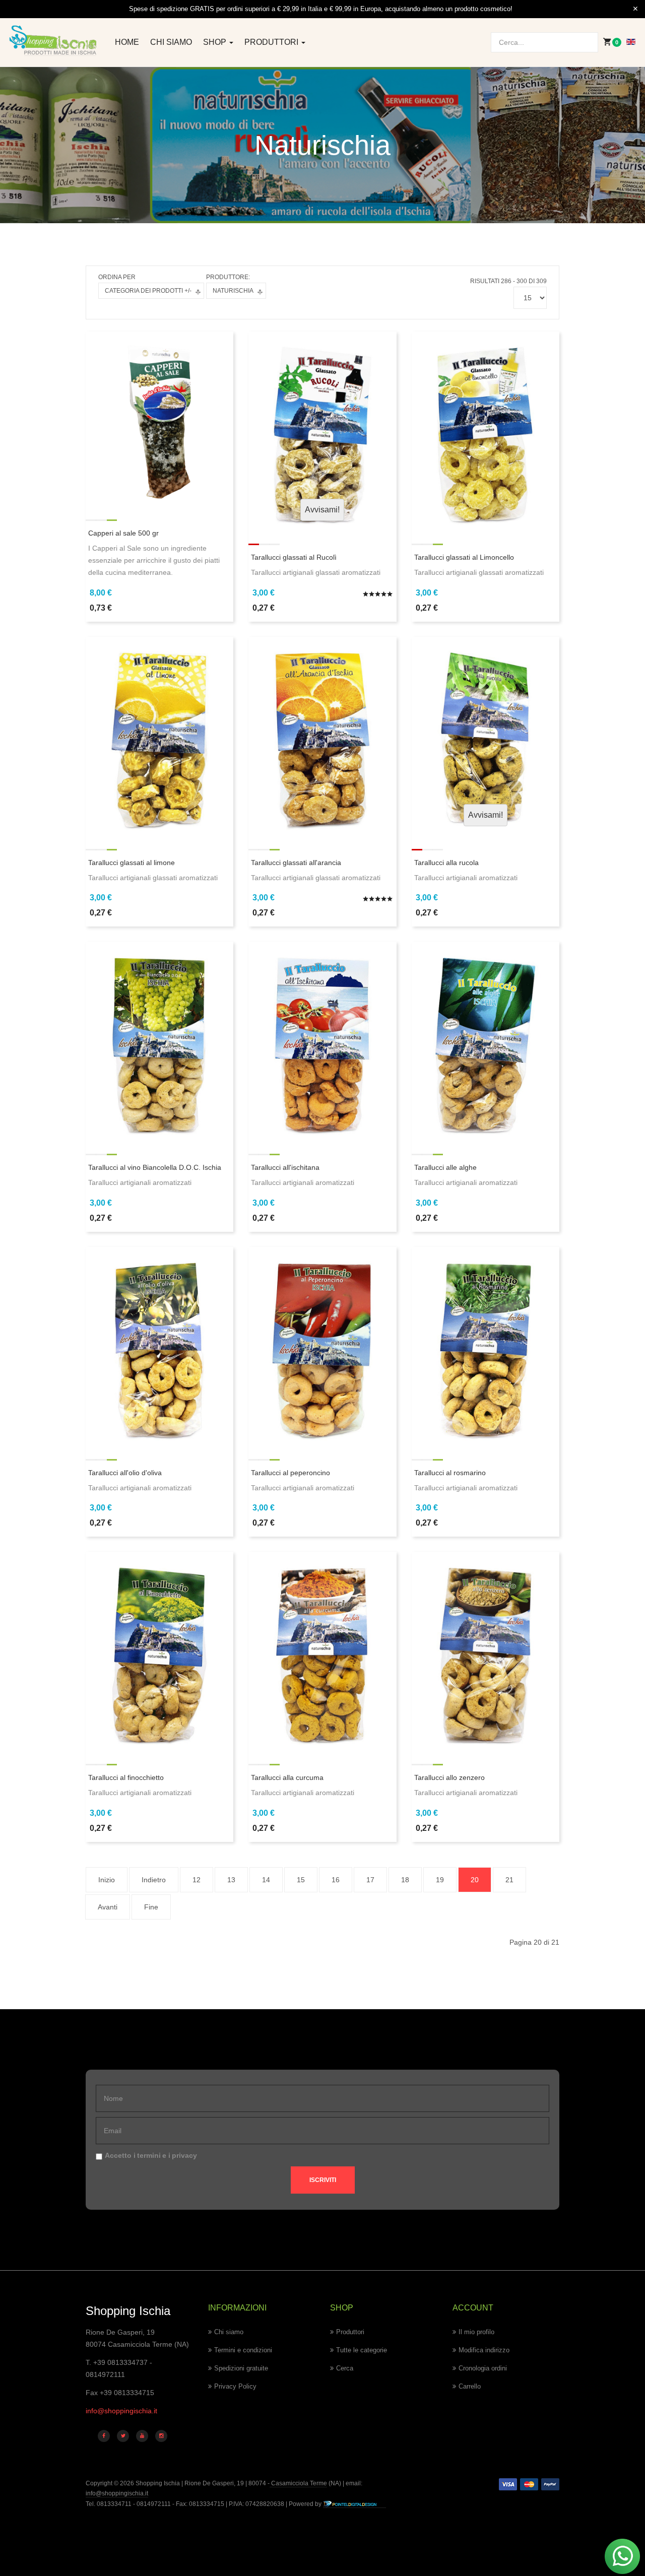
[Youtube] (142, 2436)
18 (405, 1880)
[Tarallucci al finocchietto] (159, 1650)
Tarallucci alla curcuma (287, 1777)
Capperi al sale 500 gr (123, 533)
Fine (151, 1907)
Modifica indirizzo (484, 2350)
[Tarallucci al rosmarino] (486, 1345)
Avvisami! (322, 510)
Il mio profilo (476, 2332)
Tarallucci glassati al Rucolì (294, 557)
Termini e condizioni (243, 2350)
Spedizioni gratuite (241, 2368)
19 (440, 1880)
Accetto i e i (151, 2155)
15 (301, 1880)
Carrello (470, 2386)
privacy (184, 2155)
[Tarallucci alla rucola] (486, 735)
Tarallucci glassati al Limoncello (464, 557)
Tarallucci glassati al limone (132, 863)
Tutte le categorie (362, 2350)
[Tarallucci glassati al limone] (159, 735)
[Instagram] (161, 2436)
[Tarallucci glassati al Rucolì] (322, 429)
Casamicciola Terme (298, 2483)
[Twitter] (123, 2436)
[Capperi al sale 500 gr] (159, 417)
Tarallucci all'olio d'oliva (125, 1473)
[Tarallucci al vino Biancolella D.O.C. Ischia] (159, 1039)
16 (336, 1880)
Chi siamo (171, 42)
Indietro (154, 1880)
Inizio (107, 1880)
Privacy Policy (235, 2386)
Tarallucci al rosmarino (450, 1473)
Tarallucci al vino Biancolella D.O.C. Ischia (155, 1167)
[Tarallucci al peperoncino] (322, 1345)
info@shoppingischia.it (121, 2411)
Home (127, 42)
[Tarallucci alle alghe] (486, 1039)
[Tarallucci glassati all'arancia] (322, 735)
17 (370, 1880)
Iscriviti (323, 2180)
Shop (216, 42)
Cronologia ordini (483, 2368)
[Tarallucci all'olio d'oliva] (159, 1345)
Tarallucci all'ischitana (285, 1167)
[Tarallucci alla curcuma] (322, 1650)
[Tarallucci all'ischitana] (322, 1039)
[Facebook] (104, 2436)
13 (231, 1880)
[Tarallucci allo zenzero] (486, 1650)
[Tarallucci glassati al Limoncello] (486, 429)
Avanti (108, 1907)
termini (149, 2155)
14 (266, 1880)
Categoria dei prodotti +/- (148, 291)
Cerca (345, 2368)
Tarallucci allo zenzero (449, 1777)
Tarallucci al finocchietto (126, 1777)
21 (509, 1880)
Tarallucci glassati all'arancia (296, 863)
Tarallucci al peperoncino (291, 1473)
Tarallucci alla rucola (446, 863)
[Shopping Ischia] (54, 41)
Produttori (272, 42)
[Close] (635, 9)
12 (197, 1880)
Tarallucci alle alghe (445, 1167)
